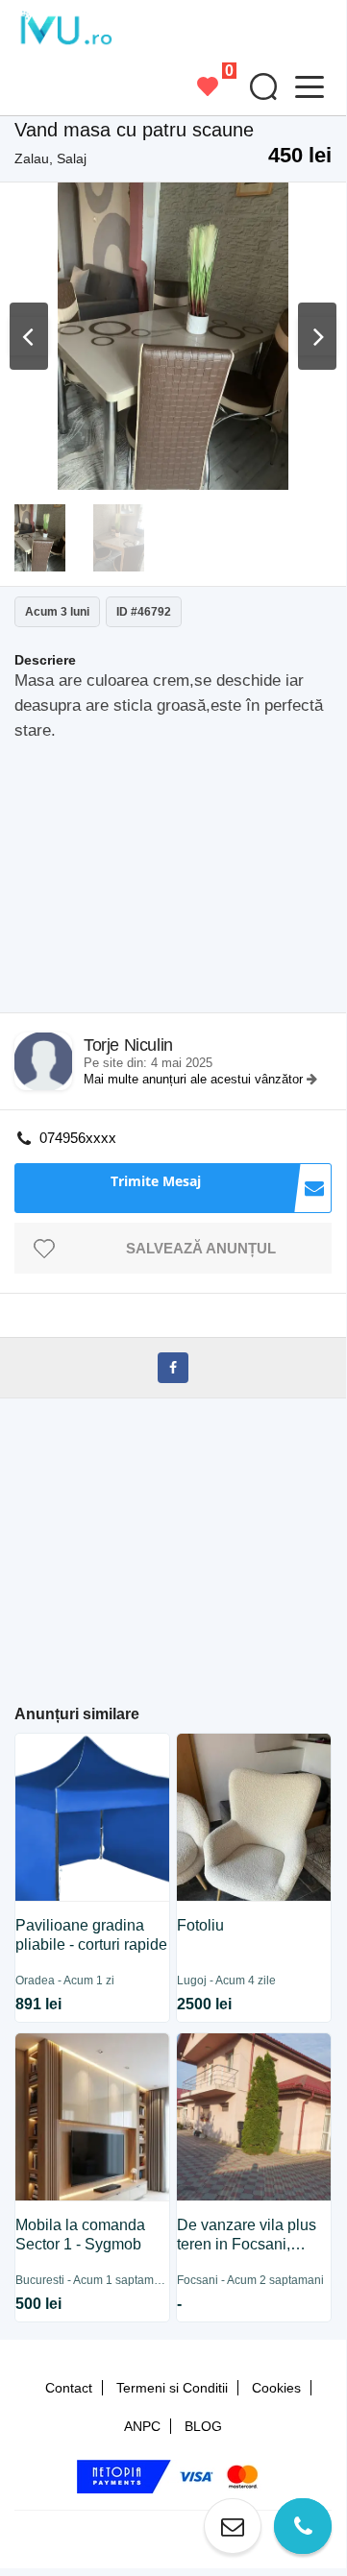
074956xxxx (78, 1138)
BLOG (203, 2426)
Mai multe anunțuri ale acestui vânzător (195, 1079)
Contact (69, 2388)
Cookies (276, 2388)
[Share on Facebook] (173, 1368)
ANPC (142, 2426)
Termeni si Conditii (172, 2388)
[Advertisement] (180, 883)
